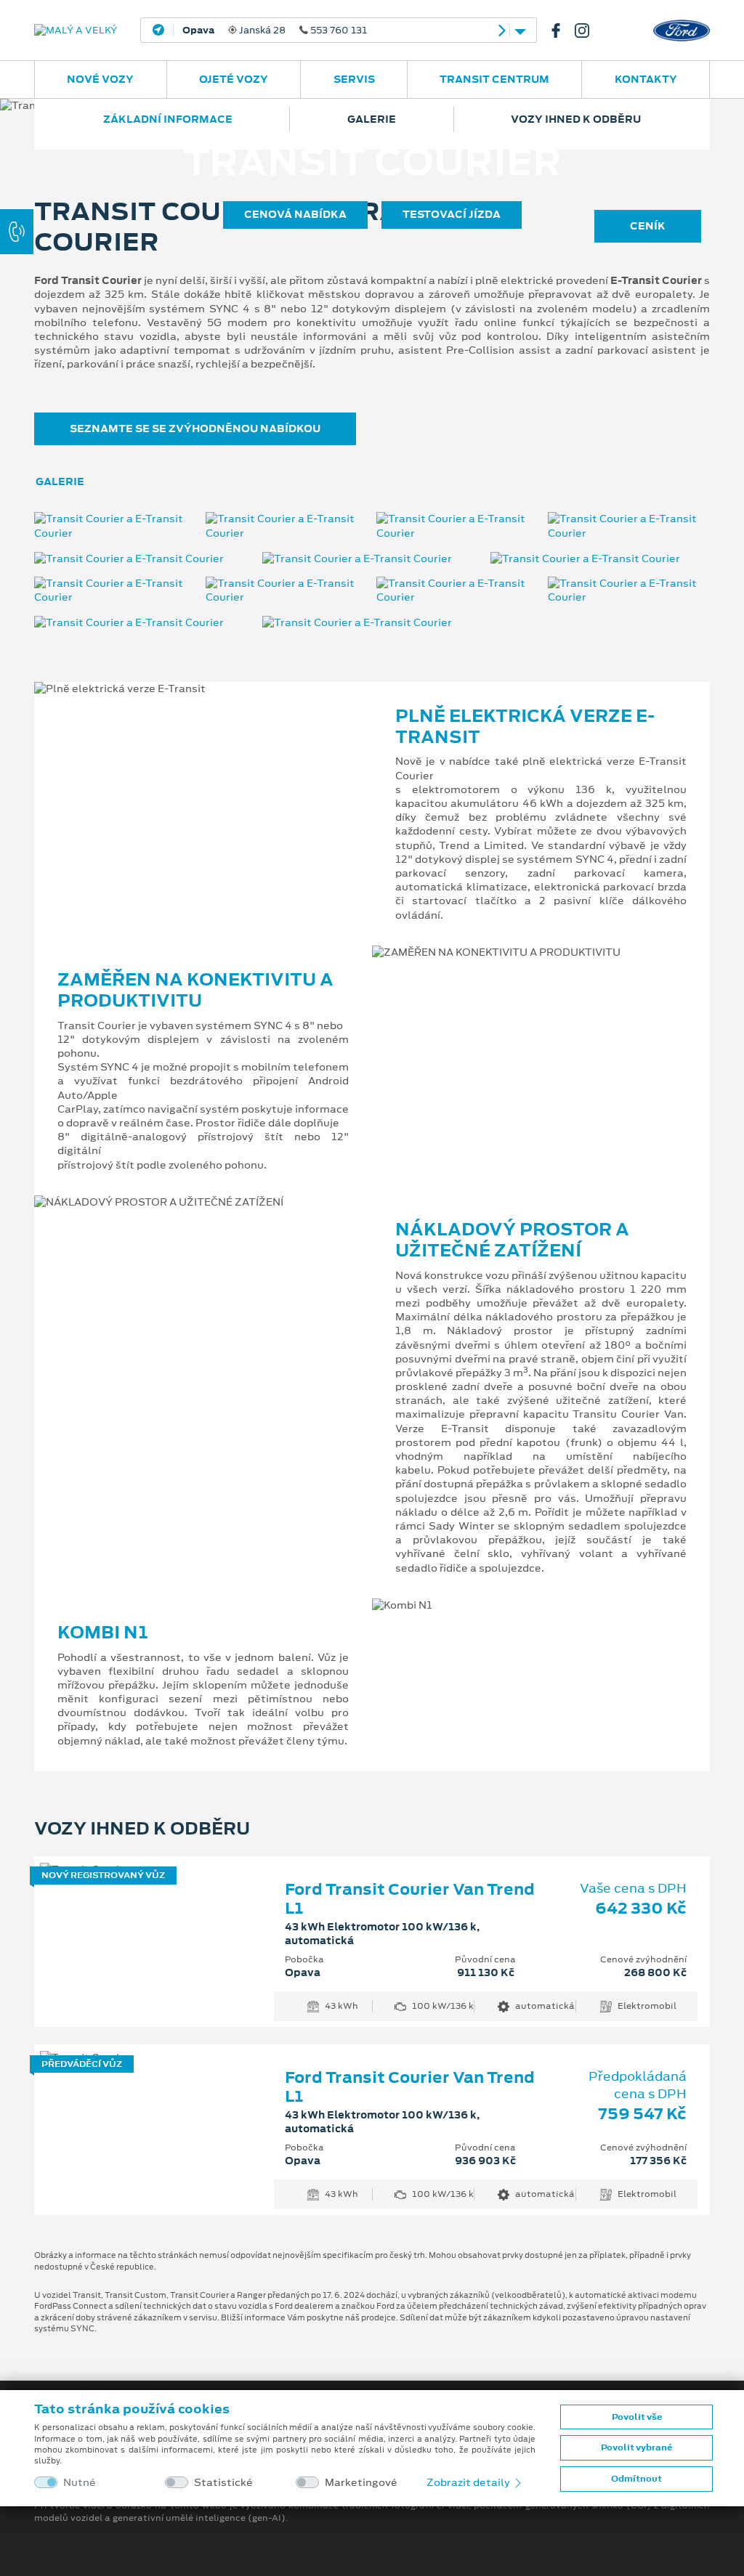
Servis (354, 79)
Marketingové (361, 2483)
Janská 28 (275, 31)
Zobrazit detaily (469, 2482)
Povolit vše (637, 2417)
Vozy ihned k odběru (576, 119)
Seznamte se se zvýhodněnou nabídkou (195, 428)
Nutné (80, 2483)
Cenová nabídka (295, 214)
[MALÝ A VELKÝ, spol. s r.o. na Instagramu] (588, 31)
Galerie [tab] (60, 482)
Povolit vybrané (636, 2447)
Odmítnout (636, 2479)
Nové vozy (100, 79)
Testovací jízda (452, 214)
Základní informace (168, 119)
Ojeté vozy (234, 79)
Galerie (372, 119)
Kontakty (646, 79)
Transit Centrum (494, 79)
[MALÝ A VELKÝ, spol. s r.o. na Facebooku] (562, 31)
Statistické (223, 2483)
